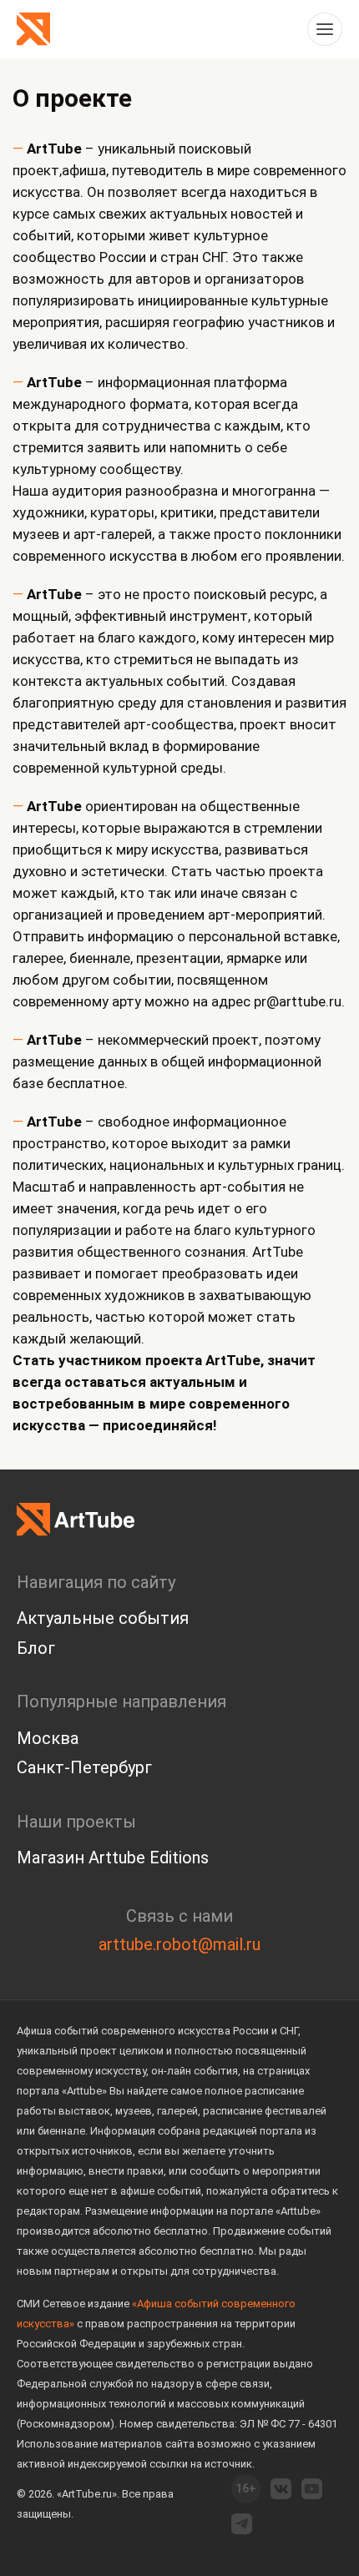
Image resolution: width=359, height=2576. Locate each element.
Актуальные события (103, 1618)
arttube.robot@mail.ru (179, 1944)
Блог (36, 1648)
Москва (48, 1738)
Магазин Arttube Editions (113, 1858)
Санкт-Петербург (84, 1767)
